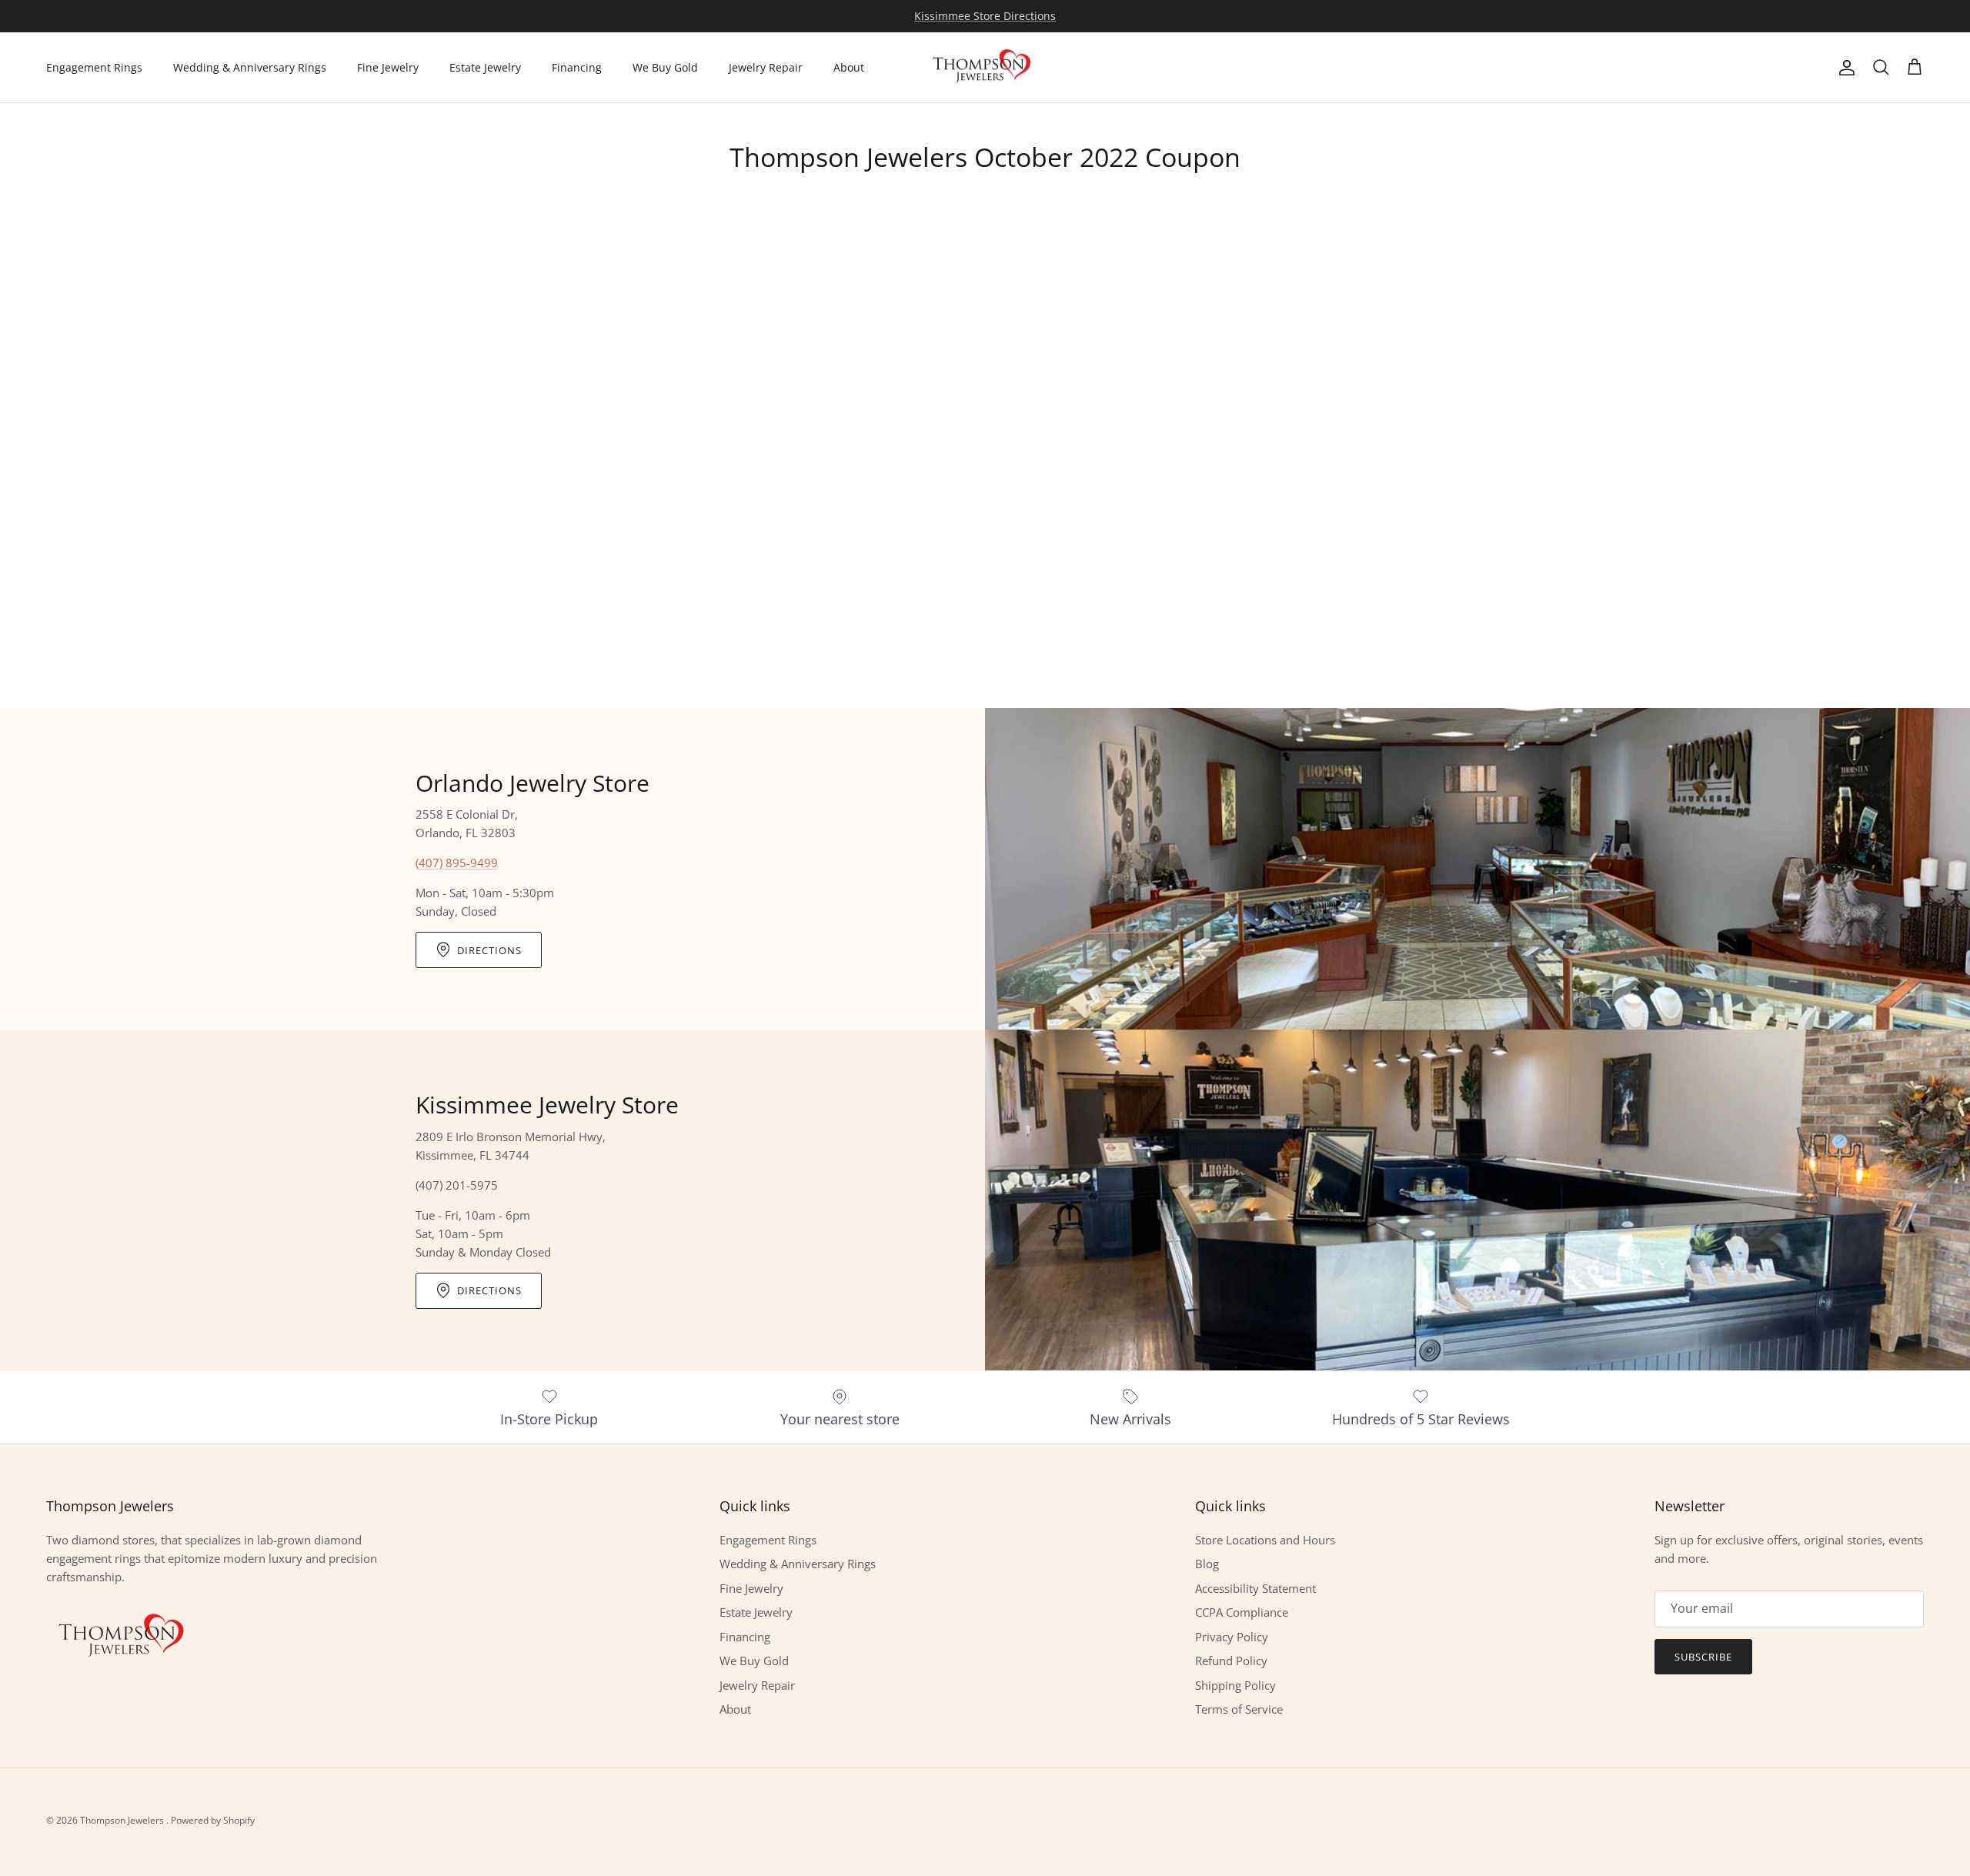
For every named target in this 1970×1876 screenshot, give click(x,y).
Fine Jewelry (388, 67)
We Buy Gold (665, 67)
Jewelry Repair (766, 67)
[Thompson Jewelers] (985, 68)
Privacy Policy (1232, 1637)
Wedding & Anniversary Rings (250, 67)
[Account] (1844, 68)
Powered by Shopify (213, 1820)
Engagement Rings (94, 67)
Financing (577, 67)
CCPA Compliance (1242, 1612)
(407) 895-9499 (457, 863)
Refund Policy (1231, 1661)
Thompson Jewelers (123, 1820)
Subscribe (1703, 1657)
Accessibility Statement (1255, 1588)
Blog (1207, 1564)
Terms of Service (1239, 1709)
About (849, 67)
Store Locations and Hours (1265, 1540)
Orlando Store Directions (985, 16)
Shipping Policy (1235, 1685)
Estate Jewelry (485, 67)
